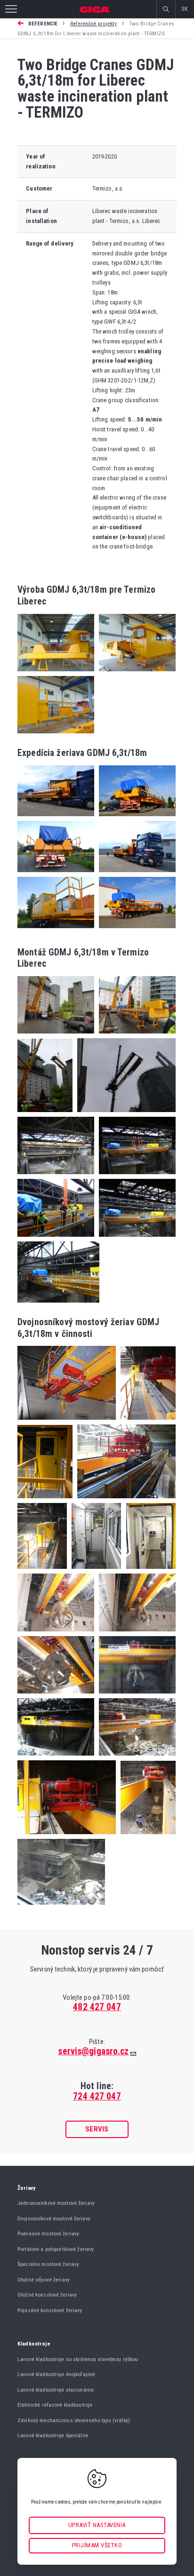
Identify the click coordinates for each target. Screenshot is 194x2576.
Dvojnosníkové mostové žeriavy (54, 2218)
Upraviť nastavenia (97, 2525)
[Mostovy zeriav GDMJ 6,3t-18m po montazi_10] (56, 1696)
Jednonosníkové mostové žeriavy (56, 2203)
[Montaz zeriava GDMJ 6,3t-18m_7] (56, 1239)
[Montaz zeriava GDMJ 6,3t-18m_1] (56, 1036)
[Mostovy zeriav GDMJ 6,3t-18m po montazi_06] (94, 1571)
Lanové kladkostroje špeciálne (53, 2435)
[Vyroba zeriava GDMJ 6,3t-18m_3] (56, 731)
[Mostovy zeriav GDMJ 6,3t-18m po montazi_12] (56, 1758)
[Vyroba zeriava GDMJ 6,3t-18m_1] (56, 674)
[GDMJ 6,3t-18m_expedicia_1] (56, 819)
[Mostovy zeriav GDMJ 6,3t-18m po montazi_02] (146, 1422)
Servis (97, 2129)
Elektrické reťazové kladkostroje (55, 2405)
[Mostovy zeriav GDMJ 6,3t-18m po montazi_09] (135, 1634)
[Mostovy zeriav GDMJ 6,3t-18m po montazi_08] (56, 1634)
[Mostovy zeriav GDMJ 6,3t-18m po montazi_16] (61, 1903)
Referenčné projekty (93, 24)
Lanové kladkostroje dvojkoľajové (56, 2374)
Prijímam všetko (97, 2545)
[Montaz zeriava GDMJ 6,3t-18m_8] (135, 1239)
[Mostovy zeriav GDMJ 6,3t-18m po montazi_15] (146, 1837)
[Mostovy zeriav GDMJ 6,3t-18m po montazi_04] (124, 1501)
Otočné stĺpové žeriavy (44, 2280)
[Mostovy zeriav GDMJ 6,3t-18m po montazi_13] (135, 1758)
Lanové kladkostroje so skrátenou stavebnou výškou (78, 2359)
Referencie (43, 24)
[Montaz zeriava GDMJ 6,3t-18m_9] (58, 1300)
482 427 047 (97, 2007)
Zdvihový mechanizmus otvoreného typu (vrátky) (74, 2420)
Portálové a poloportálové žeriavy (56, 2249)
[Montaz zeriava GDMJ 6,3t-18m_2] (135, 1036)
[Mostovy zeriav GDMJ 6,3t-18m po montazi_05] (42, 1571)
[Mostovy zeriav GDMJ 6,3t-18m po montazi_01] (67, 1422)
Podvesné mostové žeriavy (48, 2234)
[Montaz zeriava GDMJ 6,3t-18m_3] (45, 1115)
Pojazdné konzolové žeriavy (50, 2310)
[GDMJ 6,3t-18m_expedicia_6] (135, 931)
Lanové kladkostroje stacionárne (56, 2390)
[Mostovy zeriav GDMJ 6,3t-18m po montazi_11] (135, 1696)
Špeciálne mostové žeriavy (48, 2264)
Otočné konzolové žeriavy (47, 2295)
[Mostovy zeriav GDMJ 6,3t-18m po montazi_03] (45, 1501)
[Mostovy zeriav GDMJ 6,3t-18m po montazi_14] (67, 1837)
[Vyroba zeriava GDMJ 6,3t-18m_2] (135, 674)
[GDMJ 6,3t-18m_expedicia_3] (56, 875)
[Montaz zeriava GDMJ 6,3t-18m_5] (56, 1177)
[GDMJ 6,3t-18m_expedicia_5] (56, 931)
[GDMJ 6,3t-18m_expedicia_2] (135, 819)
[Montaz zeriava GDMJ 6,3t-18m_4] (124, 1115)
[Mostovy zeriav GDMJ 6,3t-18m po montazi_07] (148, 1571)
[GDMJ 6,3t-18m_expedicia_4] (135, 875)
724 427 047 (97, 2096)
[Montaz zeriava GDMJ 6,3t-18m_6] (135, 1177)
